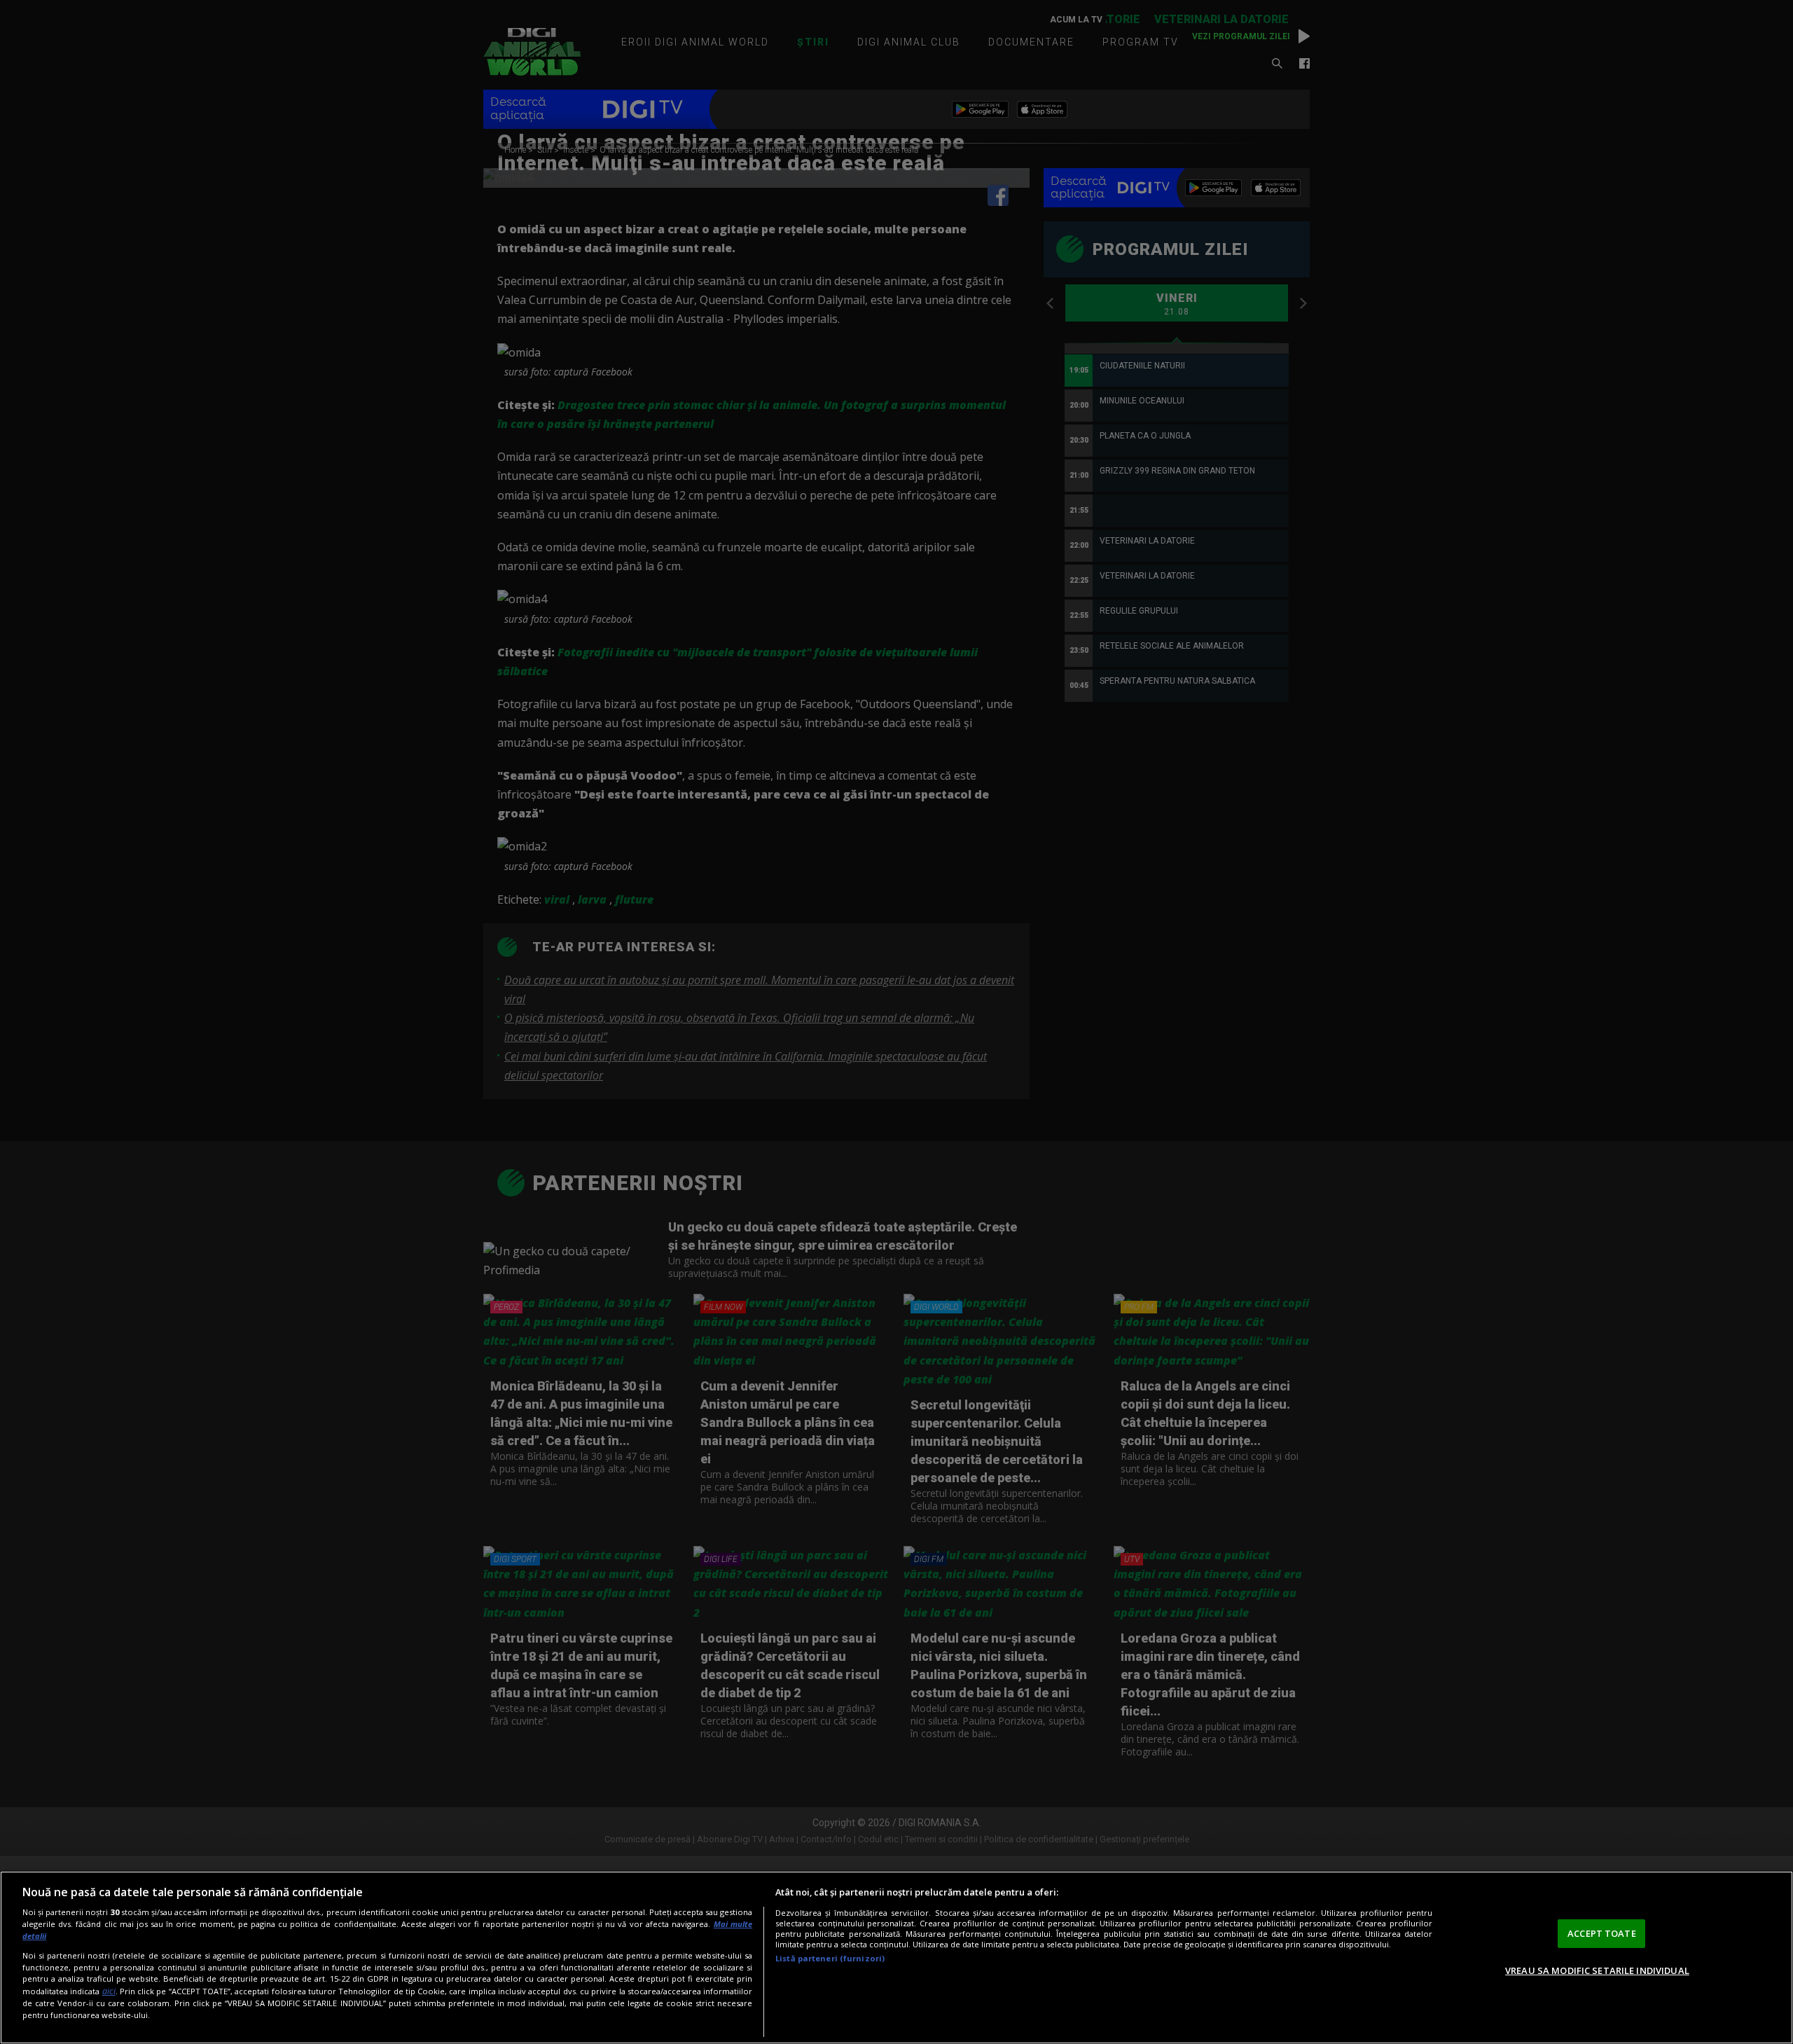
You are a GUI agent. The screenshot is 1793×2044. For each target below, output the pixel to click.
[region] (896, 1957)
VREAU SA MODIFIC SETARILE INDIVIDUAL (1597, 1970)
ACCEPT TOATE (1602, 1933)
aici (109, 1991)
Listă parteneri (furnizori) (830, 1958)
